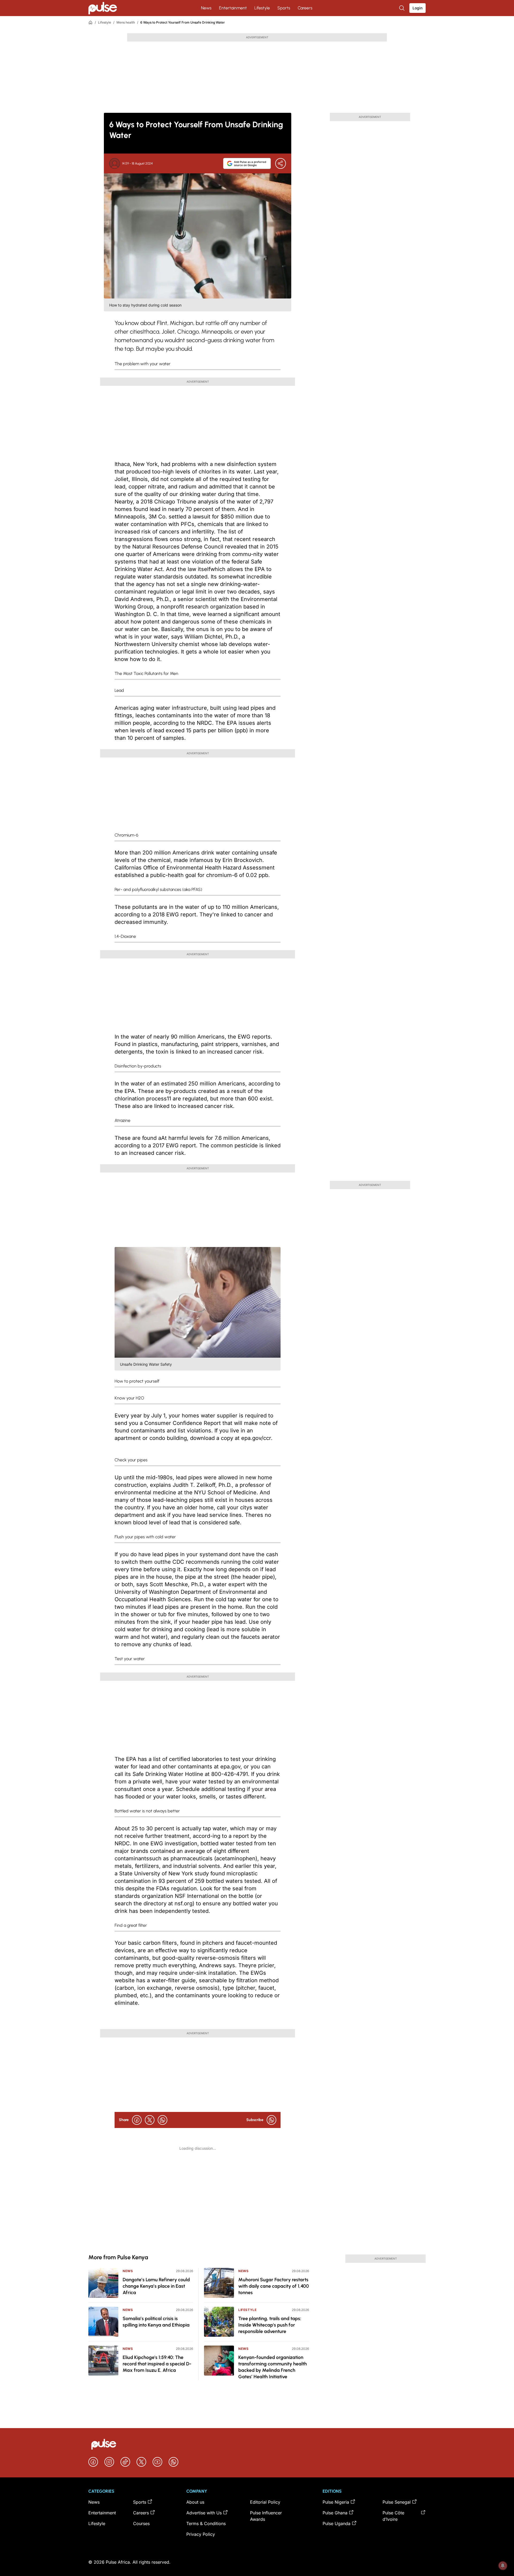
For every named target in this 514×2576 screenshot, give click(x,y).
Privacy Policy (201, 2534)
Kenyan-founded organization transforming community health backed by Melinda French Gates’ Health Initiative (273, 2367)
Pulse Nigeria (336, 2502)
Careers (305, 8)
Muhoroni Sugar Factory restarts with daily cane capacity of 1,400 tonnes (274, 2286)
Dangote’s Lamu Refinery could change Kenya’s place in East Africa (156, 2286)
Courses (141, 2523)
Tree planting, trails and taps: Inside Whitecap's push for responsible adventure (270, 2325)
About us (195, 2502)
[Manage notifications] (503, 2566)
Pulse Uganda (337, 2523)
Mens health (126, 22)
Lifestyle (262, 8)
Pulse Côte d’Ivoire (393, 2516)
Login (417, 8)
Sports (284, 8)
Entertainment (233, 8)
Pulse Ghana (335, 2513)
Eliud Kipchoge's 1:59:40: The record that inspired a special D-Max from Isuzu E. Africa (157, 2364)
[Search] (402, 8)
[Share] (281, 163)
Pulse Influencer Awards (266, 2516)
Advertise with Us (204, 2513)
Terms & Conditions (206, 2523)
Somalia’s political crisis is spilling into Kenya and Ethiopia (156, 2322)
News (206, 8)
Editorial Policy (265, 2502)
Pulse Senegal (397, 2502)
